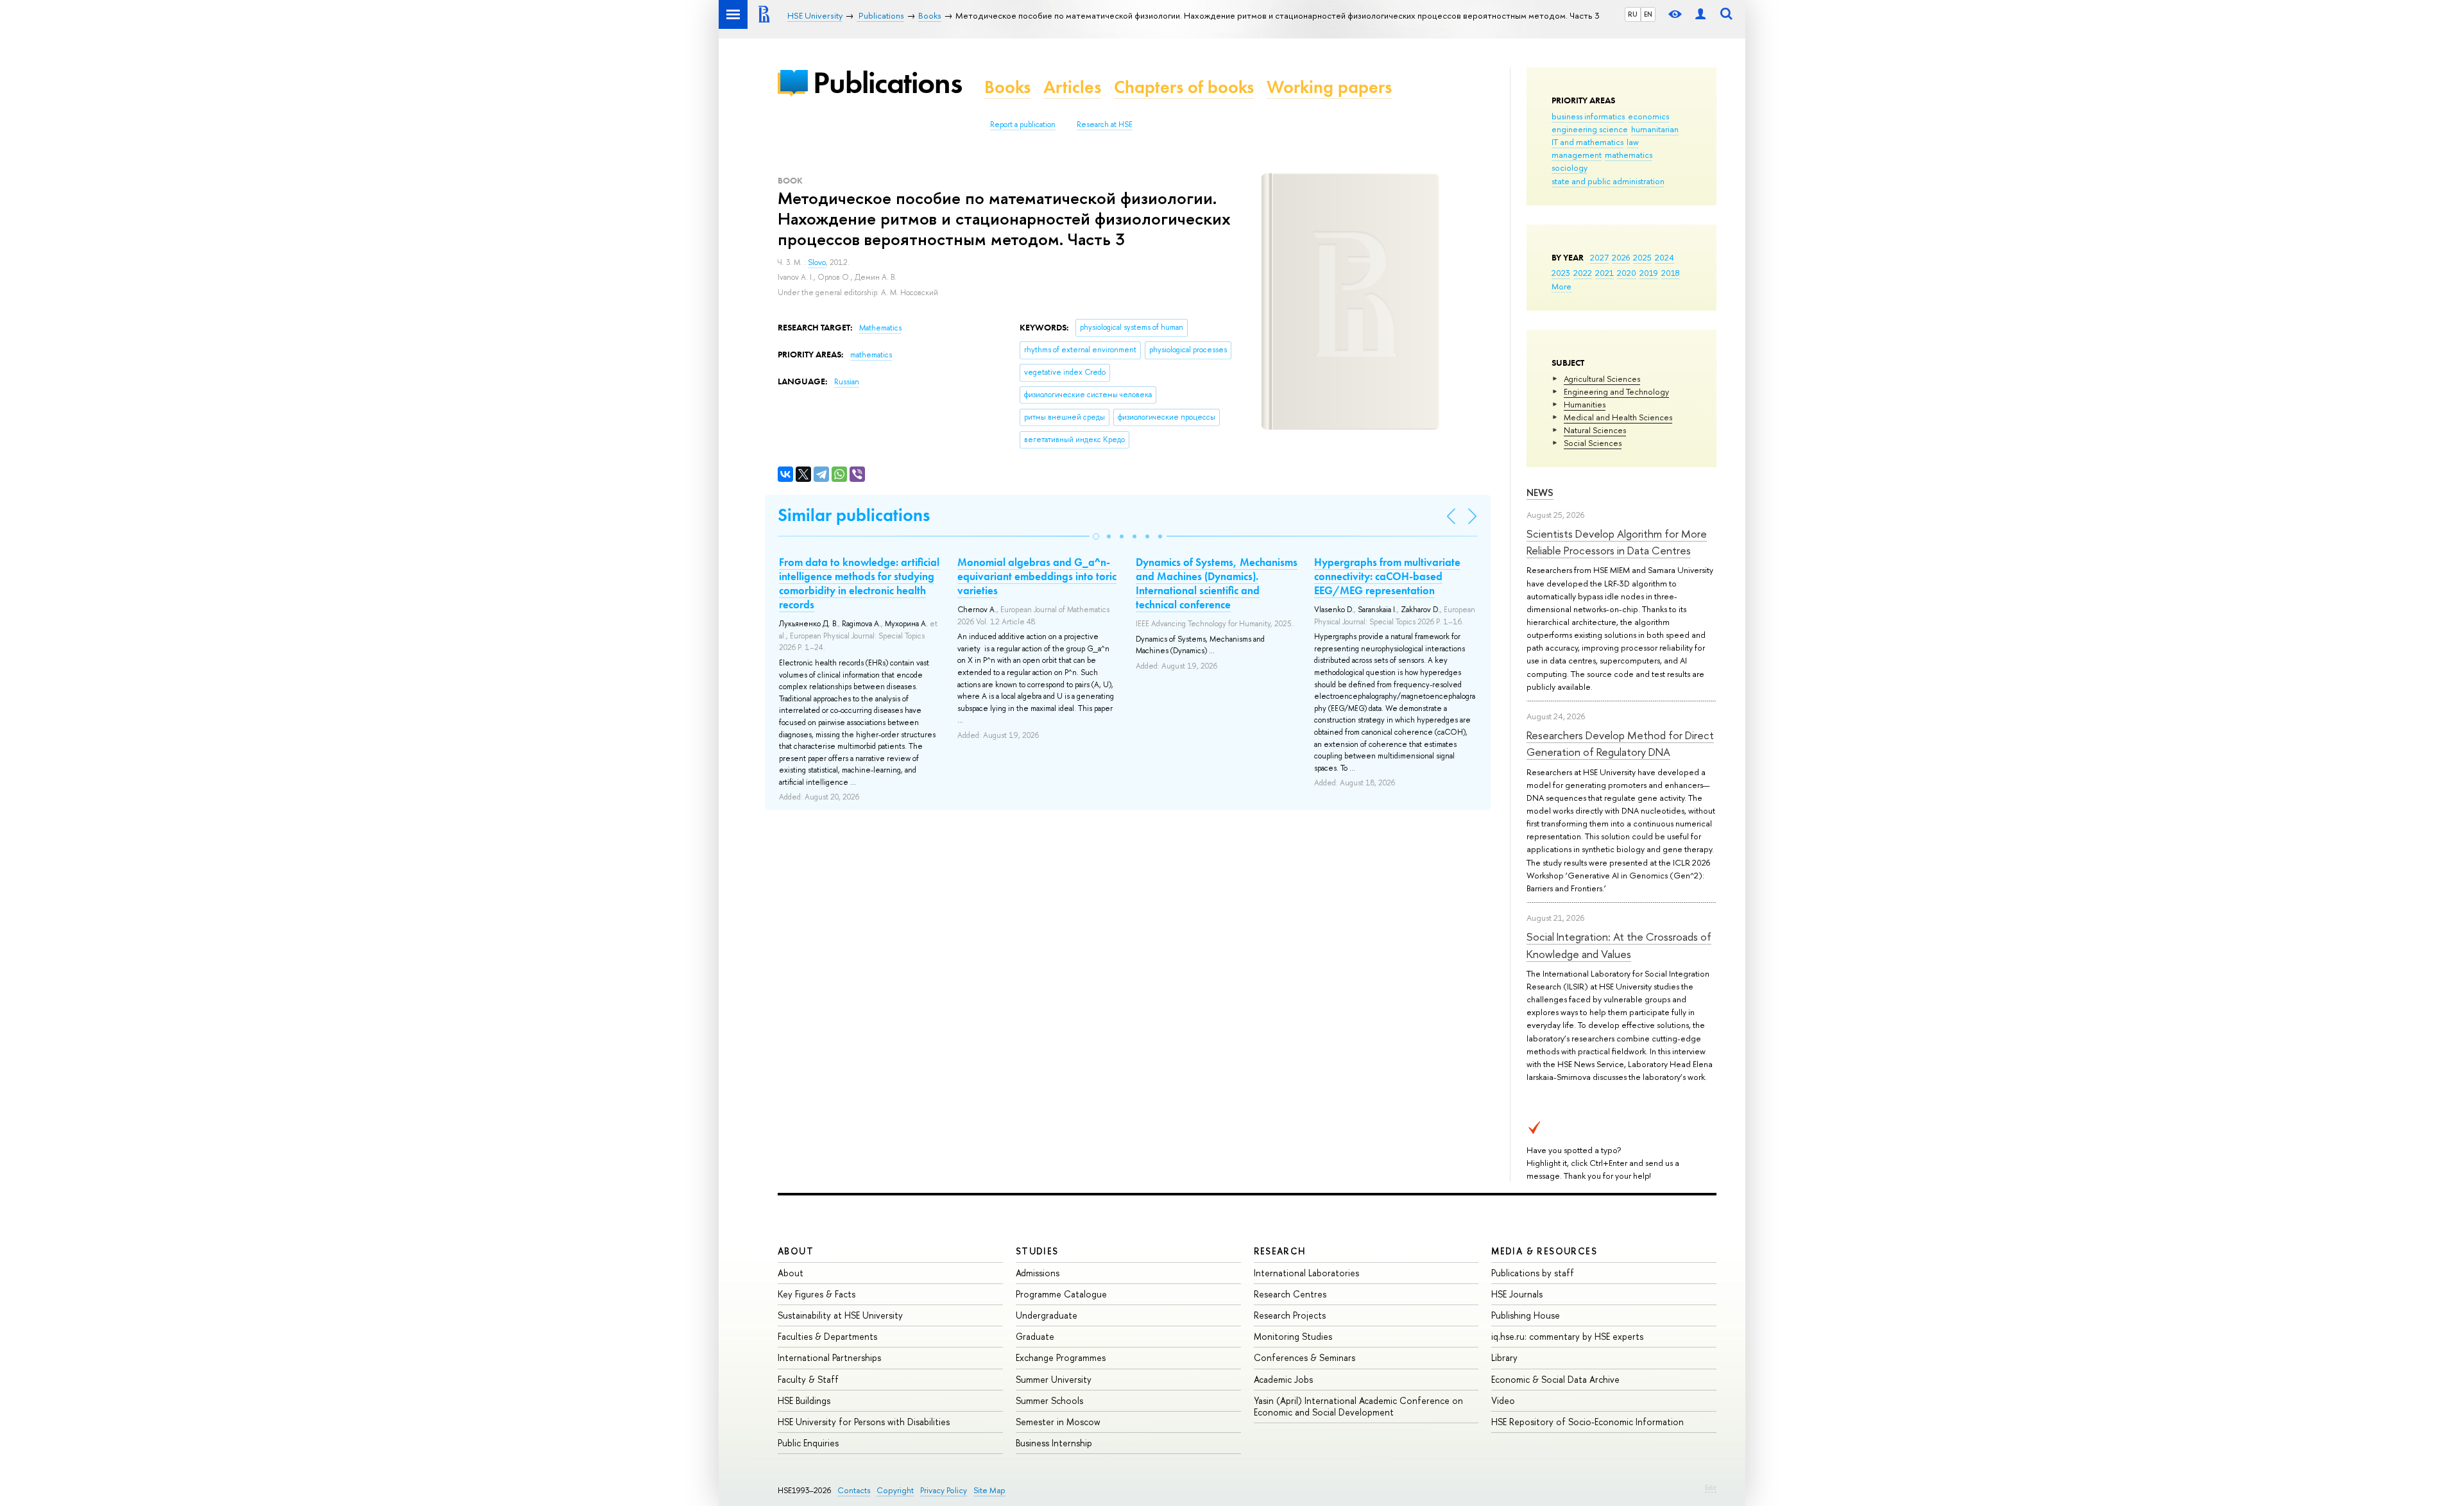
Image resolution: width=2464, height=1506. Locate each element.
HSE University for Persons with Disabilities (864, 1422)
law (1633, 142)
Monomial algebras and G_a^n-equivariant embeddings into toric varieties (1037, 576)
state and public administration (1608, 181)
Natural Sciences (1595, 430)
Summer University (1054, 1379)
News (1540, 492)
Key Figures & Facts (817, 1294)
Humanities (1585, 404)
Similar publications (854, 515)
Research (1280, 1251)
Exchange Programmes (1061, 1357)
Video (1503, 1400)
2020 (1627, 273)
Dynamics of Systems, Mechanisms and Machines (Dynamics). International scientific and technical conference (1217, 583)
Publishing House (1526, 1315)
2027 (1599, 257)
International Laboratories (1306, 1273)
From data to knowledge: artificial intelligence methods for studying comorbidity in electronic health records (859, 583)
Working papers (1329, 87)
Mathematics (880, 328)
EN (1648, 14)
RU (1633, 14)
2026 (1621, 257)
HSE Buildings (804, 1400)
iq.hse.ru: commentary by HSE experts (1567, 1336)
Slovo (817, 262)
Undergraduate (1047, 1315)
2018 (1671, 273)
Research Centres (1290, 1294)
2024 (1664, 257)
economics (1648, 116)
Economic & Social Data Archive (1555, 1379)
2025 (1642, 257)
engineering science (1590, 129)
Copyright (895, 1490)
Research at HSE (1105, 124)
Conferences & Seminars (1305, 1357)
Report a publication (1023, 124)
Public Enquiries (808, 1443)
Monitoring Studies (1293, 1336)
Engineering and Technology (1616, 391)
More (1561, 286)
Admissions (1038, 1273)
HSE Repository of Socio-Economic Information (1587, 1422)
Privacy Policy (944, 1490)
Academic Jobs (1283, 1379)
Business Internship (1054, 1443)
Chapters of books (1184, 87)
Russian (847, 382)
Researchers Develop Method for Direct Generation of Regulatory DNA (1620, 743)
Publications (887, 82)
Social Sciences (1593, 443)
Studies (1037, 1251)
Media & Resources (1544, 1251)
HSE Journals (1517, 1294)
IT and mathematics (1587, 142)
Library (1504, 1357)
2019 (1649, 273)
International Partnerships (829, 1357)
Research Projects (1290, 1315)
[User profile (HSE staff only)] (1700, 14)
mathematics (1629, 155)
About (796, 1251)
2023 (1561, 273)
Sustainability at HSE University (840, 1315)
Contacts (854, 1490)
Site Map (989, 1490)
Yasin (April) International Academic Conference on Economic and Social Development (1358, 1406)
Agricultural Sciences (1602, 379)
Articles (1072, 87)
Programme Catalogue (1061, 1294)
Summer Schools (1049, 1400)
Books (1007, 87)
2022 (1583, 273)
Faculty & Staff (808, 1379)
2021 (1604, 273)
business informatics (1588, 116)
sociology (1570, 167)
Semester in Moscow (1058, 1422)
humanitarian (1655, 129)
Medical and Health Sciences (1618, 417)
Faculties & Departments (827, 1336)
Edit (1711, 1487)
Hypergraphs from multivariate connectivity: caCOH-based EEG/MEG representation (1387, 576)
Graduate (1035, 1336)
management (1577, 155)
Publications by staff (1533, 1273)
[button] (1096, 536)
